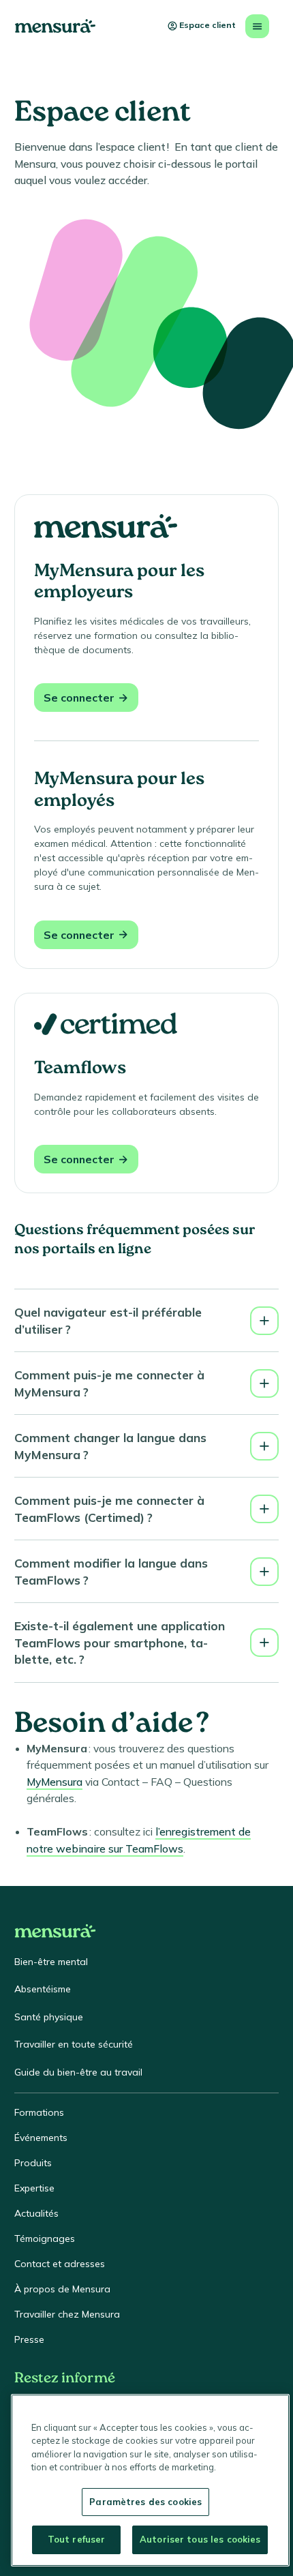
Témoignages (45, 2238)
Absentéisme (43, 1989)
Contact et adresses (60, 2264)
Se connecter (79, 698)
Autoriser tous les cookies (200, 2539)
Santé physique (49, 2017)
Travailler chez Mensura (67, 2314)
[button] (146, 1320)
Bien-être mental (51, 1962)
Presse (29, 2339)
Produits (33, 2163)
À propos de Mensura (62, 2289)
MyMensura (55, 1782)
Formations (39, 2112)
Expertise (34, 2188)
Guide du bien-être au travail (78, 2072)
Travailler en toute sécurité (74, 2044)
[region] (150, 2480)
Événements (41, 2138)
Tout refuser (77, 2539)
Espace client (207, 25)
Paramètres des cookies (145, 2502)
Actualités (36, 2213)
